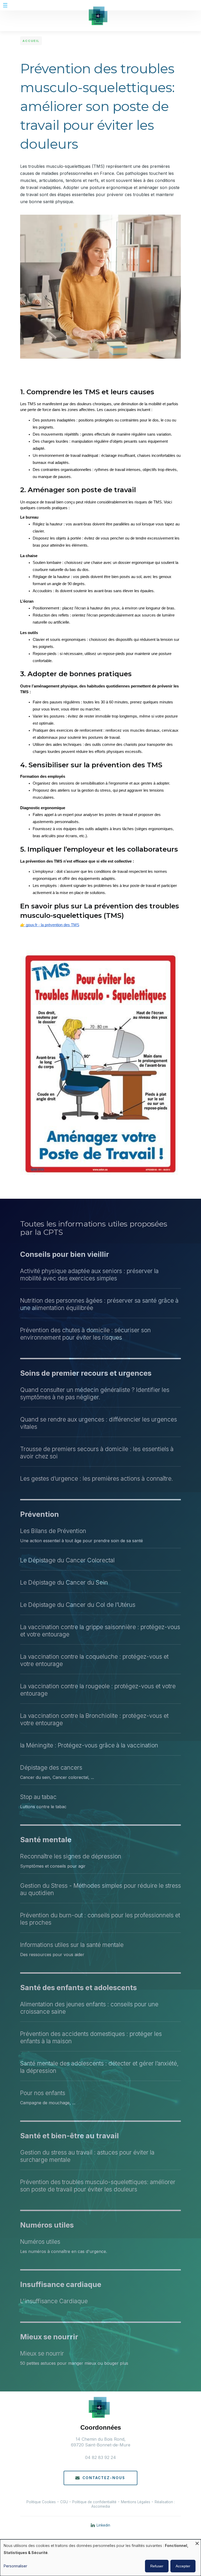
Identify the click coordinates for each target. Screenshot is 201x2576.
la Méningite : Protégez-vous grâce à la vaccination (89, 1745)
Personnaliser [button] (15, 2566)
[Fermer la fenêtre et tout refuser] (197, 2543)
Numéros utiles (47, 2225)
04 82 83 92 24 (100, 2457)
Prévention (40, 1514)
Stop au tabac (38, 1797)
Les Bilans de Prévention (53, 1531)
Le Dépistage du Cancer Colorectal (67, 1560)
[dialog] (100, 2558)
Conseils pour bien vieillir (65, 1254)
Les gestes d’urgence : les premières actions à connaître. (97, 1478)
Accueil (31, 41)
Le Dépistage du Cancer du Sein (64, 1582)
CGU (65, 2502)
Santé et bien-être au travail (69, 2136)
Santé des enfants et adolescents (79, 1988)
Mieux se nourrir (49, 2337)
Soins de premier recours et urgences (86, 1373)
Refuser (157, 2566)
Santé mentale (46, 1840)
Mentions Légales (136, 2502)
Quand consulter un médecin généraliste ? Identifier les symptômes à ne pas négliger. (95, 1393)
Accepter (183, 2566)
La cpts (101, 2538)
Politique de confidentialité (94, 2502)
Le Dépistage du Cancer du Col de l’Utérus (78, 1605)
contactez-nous (104, 2478)
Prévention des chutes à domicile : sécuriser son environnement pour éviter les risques (85, 1334)
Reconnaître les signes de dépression (71, 1856)
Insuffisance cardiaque (61, 2284)
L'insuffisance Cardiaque (54, 2301)
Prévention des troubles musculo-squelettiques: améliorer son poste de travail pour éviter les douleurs (98, 2186)
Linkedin (103, 2525)
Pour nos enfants (43, 2093)
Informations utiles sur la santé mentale (72, 1945)
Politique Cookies (41, 2502)
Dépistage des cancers (51, 1767)
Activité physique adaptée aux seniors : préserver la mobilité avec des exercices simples (89, 1275)
